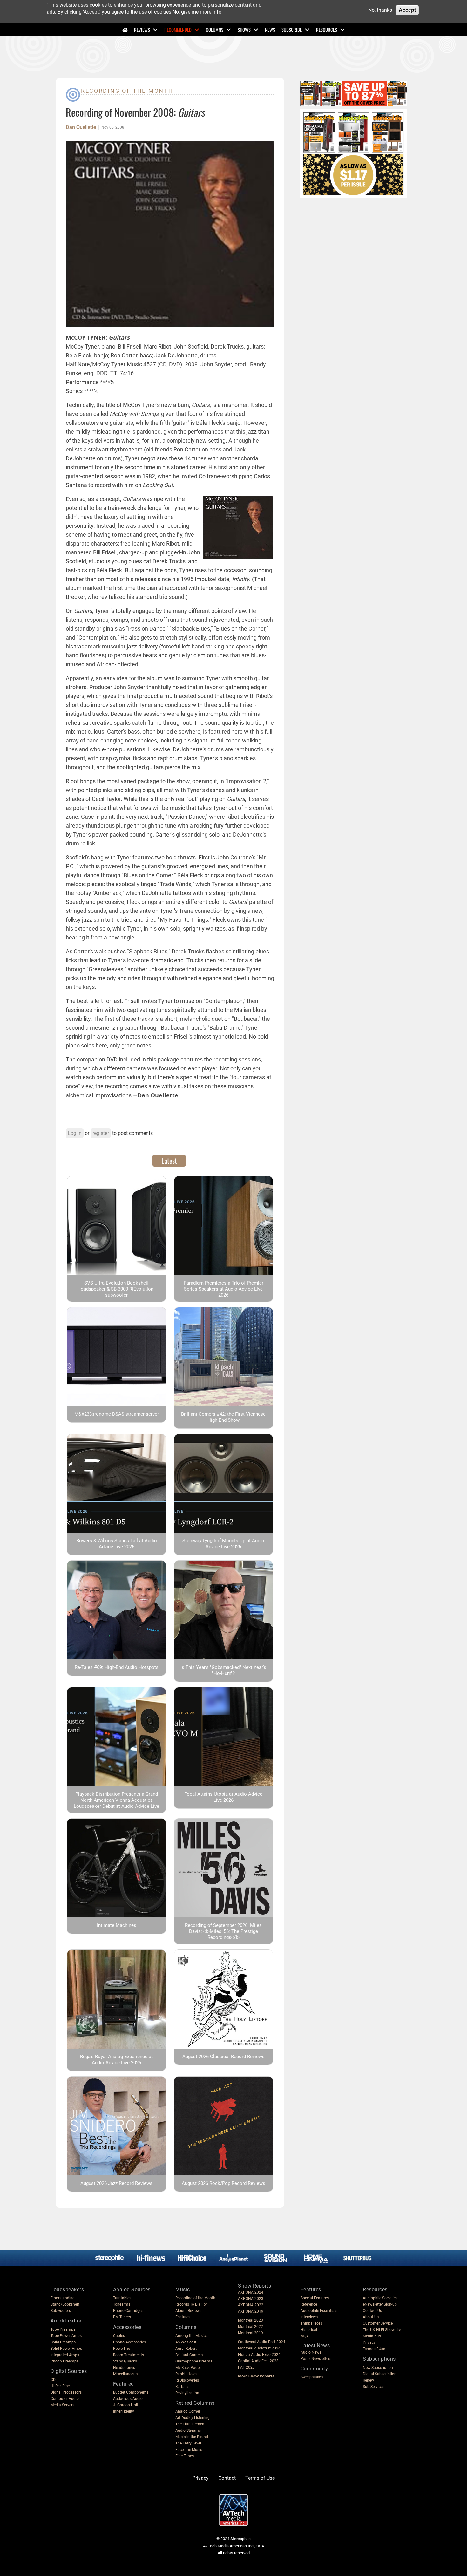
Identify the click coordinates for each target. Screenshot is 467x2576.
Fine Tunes (185, 2456)
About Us (371, 2317)
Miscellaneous (125, 2374)
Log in (75, 1133)
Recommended (178, 30)
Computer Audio (65, 2399)
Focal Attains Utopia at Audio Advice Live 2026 (223, 1797)
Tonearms (122, 2304)
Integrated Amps (65, 2355)
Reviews (142, 30)
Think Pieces (311, 2323)
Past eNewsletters (316, 2359)
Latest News (315, 2346)
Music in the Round (192, 2437)
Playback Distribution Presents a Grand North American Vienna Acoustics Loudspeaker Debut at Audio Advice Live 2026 (116, 1803)
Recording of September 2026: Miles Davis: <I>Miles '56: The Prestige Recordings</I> (223, 1931)
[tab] (169, 1161)
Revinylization (187, 2393)
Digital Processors (66, 2392)
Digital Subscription (380, 2374)
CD (53, 2380)
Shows (244, 30)
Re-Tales (182, 2387)
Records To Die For (191, 2304)
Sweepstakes (312, 2377)
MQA (305, 2336)
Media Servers (62, 2405)
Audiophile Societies (380, 2298)
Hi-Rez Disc (60, 2386)
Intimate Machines (117, 1925)
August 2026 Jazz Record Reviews (116, 2183)
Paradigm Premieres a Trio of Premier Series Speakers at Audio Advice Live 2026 (223, 1289)
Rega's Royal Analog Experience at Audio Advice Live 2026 (116, 2060)
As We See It (186, 2342)
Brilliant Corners (189, 2355)
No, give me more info (197, 12)
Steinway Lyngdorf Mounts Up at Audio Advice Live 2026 (223, 1544)
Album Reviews (188, 2311)
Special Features (315, 2298)
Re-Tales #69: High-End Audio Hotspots (117, 1667)
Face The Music (189, 2450)
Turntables (122, 2298)
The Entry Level (188, 2443)
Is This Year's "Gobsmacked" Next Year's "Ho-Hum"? (223, 1670)
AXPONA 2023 (251, 2299)
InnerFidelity (124, 2411)
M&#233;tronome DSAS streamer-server (117, 1414)
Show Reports (254, 2286)
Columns (215, 30)
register (101, 1133)
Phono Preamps (64, 2361)
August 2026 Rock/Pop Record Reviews (223, 2183)
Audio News (311, 2352)
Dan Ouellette (81, 127)
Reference (309, 2304)
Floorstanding (63, 2298)
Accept (407, 10)
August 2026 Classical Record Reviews (223, 2057)
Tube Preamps (63, 2329)
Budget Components (131, 2392)
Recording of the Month (127, 91)
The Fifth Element (190, 2424)
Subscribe (292, 30)
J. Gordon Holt (126, 2405)
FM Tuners (122, 2317)
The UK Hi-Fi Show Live (382, 2330)
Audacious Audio (128, 2399)
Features (183, 2317)
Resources (327, 30)
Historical (309, 2330)
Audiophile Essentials (319, 2311)
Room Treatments (129, 2355)
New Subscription (378, 2368)
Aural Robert (186, 2349)
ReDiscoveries (187, 2380)
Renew (368, 2380)
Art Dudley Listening (193, 2418)
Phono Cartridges (128, 2311)
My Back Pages (188, 2368)
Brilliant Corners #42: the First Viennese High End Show (223, 1417)
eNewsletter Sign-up (380, 2304)
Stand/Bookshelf (65, 2304)
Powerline (122, 2349)
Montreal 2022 (250, 2327)
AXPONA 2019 (251, 2311)
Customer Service (378, 2323)
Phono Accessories (129, 2342)
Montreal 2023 (250, 2320)
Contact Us (372, 2311)
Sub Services (374, 2387)
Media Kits (372, 2336)
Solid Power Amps (66, 2349)
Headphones (124, 2368)
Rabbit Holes (186, 2374)
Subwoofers (61, 2311)
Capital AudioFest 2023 (258, 2361)
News (270, 30)
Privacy (369, 2342)
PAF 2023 (246, 2367)
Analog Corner (188, 2411)
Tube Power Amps (66, 2336)
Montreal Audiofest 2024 (259, 2348)
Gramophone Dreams (194, 2361)
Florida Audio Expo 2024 (259, 2355)
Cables (119, 2336)
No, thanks (380, 10)
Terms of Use (374, 2349)
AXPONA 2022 (251, 2305)
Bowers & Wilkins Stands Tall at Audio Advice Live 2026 (117, 1544)
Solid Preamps (63, 2342)
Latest (169, 1161)
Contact (227, 2478)
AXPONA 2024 (251, 2292)
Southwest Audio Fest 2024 (262, 2342)
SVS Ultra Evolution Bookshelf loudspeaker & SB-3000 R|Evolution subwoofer (116, 1289)
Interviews (309, 2317)
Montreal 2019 (250, 2333)
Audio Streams (188, 2430)
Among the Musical (192, 2336)
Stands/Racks (125, 2361)
